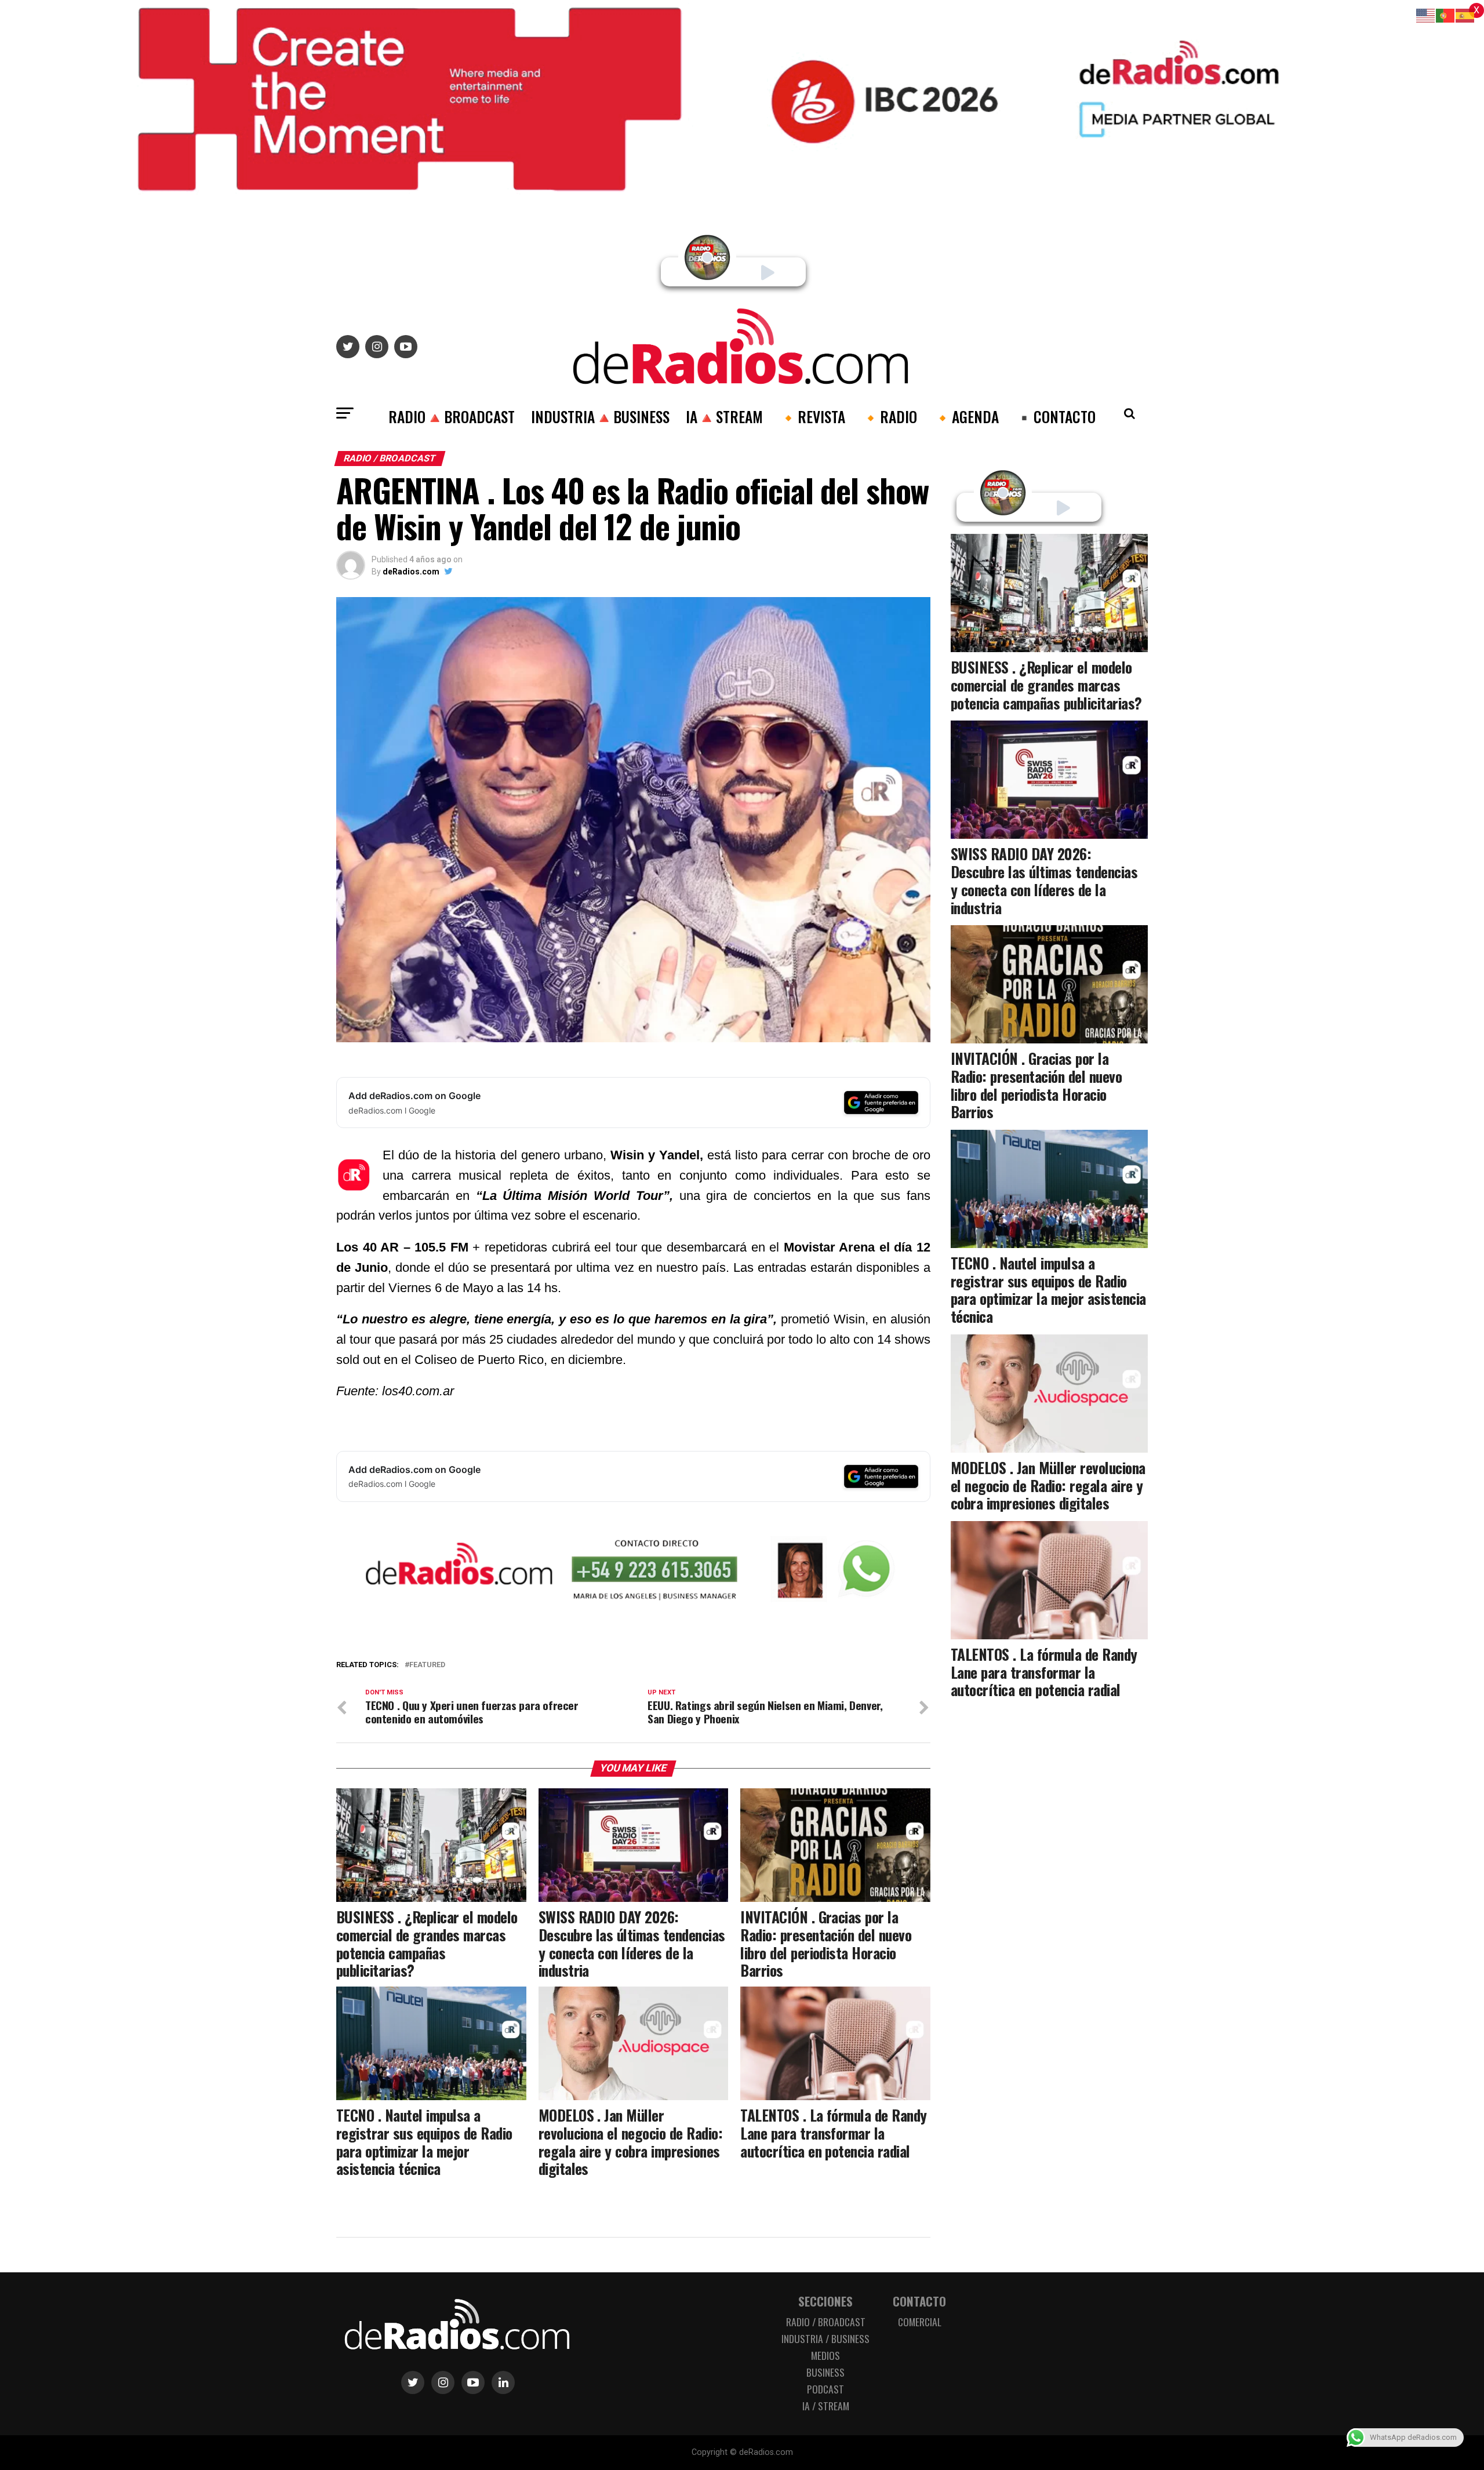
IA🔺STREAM (724, 416)
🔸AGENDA (966, 416)
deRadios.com (411, 572)
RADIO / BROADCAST (826, 2322)
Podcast (825, 2389)
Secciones (825, 2301)
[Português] (1446, 15)
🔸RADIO (889, 416)
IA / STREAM (826, 2406)
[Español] (1465, 15)
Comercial (920, 2322)
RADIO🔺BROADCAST (452, 416)
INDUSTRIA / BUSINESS (825, 2338)
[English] (1426, 15)
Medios (825, 2355)
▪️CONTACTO (1055, 416)
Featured (427, 1665)
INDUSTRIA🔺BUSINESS (600, 416)
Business (825, 2372)
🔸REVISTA (812, 416)
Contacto (919, 2301)
